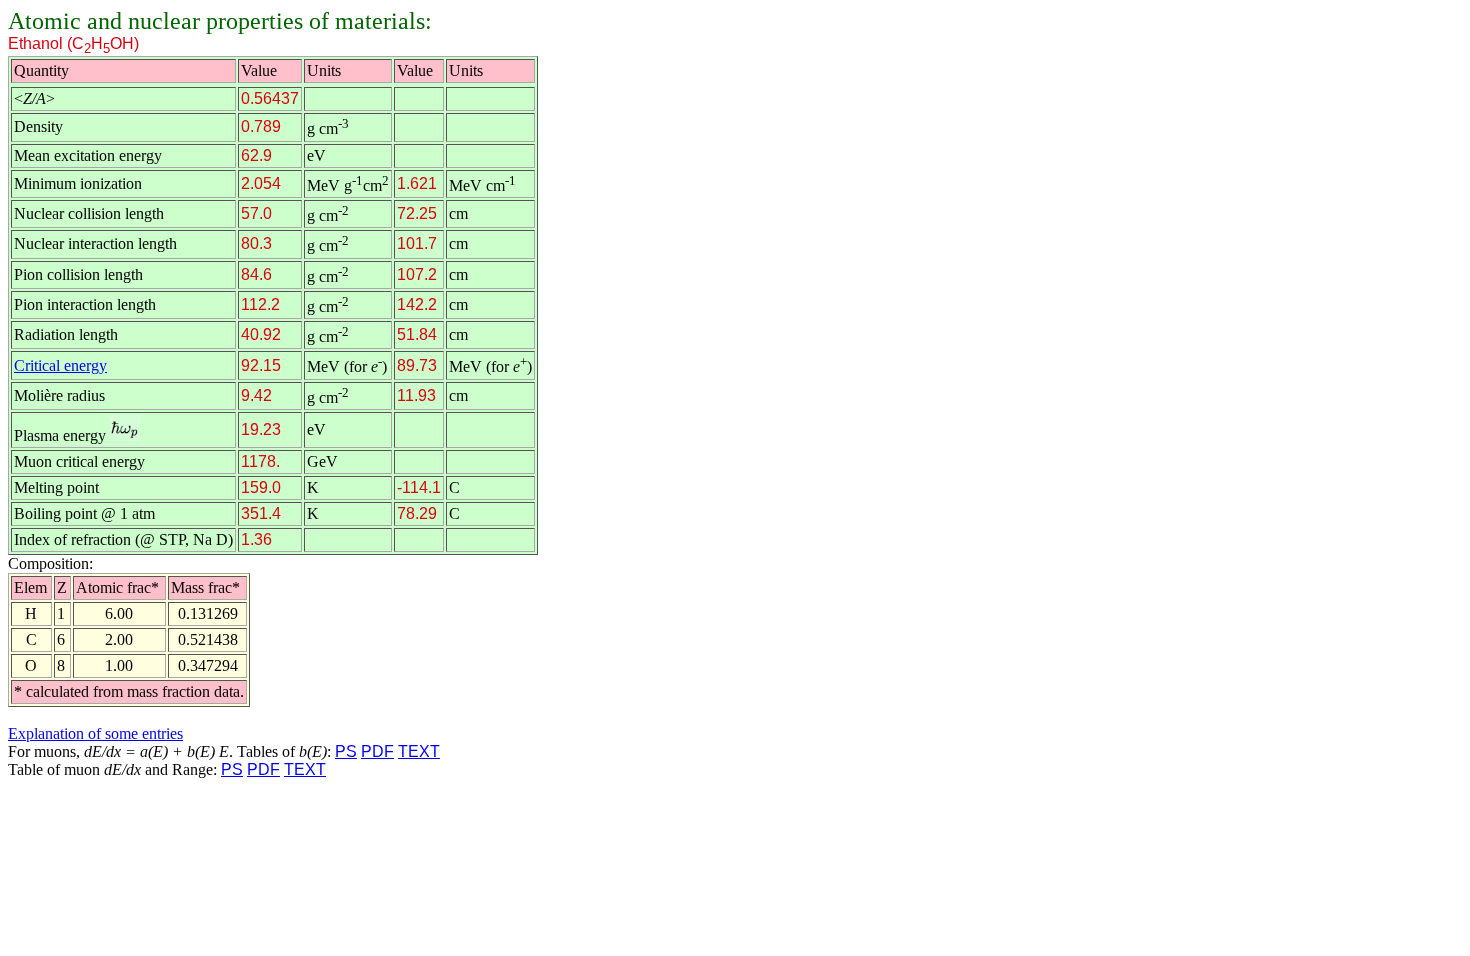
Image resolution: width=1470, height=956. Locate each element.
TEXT (419, 751)
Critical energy (60, 365)
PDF (377, 751)
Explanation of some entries (95, 733)
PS (346, 751)
